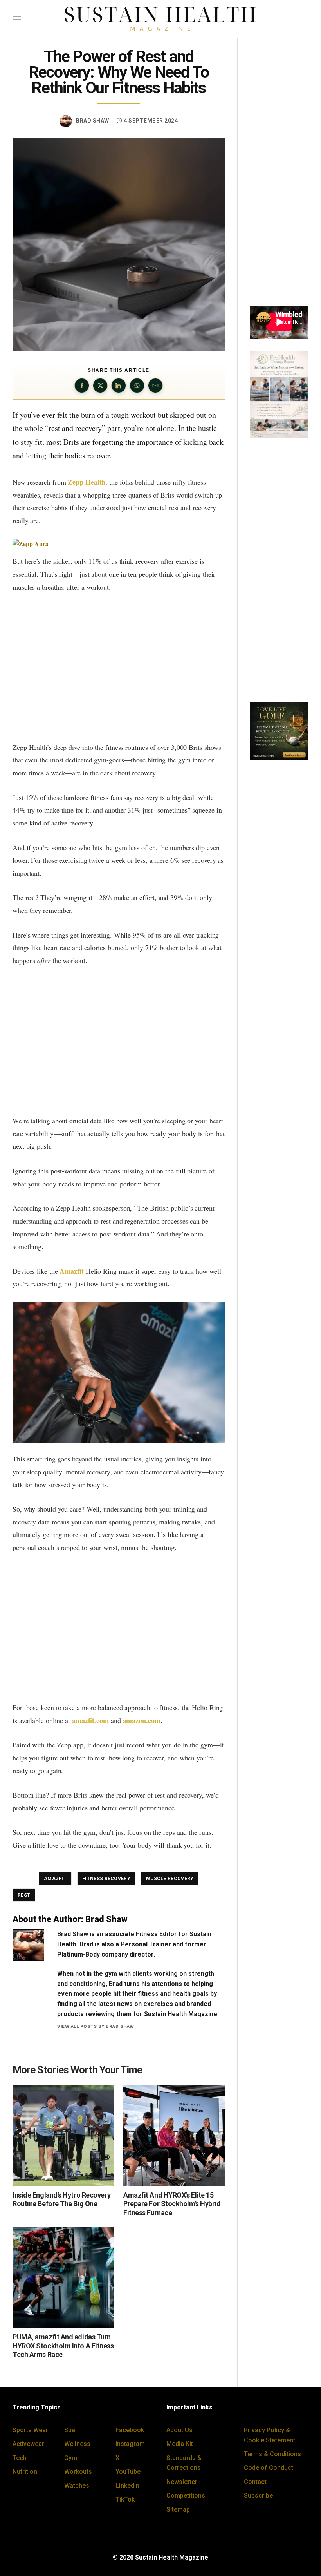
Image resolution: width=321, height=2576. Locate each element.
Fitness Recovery (106, 1879)
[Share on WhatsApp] (137, 386)
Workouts (78, 2472)
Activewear (28, 2444)
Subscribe (258, 2495)
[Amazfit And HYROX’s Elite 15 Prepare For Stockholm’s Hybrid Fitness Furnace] (174, 2135)
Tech (20, 2458)
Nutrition (25, 2472)
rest (24, 1895)
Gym (71, 2458)
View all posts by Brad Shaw (96, 2026)
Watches (77, 2486)
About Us (179, 2430)
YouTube (128, 2472)
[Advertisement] (119, 667)
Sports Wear (30, 2430)
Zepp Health (87, 482)
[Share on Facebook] (82, 386)
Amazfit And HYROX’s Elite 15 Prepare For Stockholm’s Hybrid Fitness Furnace (172, 2204)
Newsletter (182, 2482)
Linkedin (127, 2486)
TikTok (125, 2499)
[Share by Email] (155, 386)
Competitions (186, 2495)
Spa (70, 2430)
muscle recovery (170, 1879)
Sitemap (178, 2510)
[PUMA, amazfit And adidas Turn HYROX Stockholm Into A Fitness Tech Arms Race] (63, 2277)
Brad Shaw (93, 121)
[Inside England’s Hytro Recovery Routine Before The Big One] (63, 2135)
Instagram (130, 2444)
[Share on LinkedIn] (119, 386)
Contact (255, 2482)
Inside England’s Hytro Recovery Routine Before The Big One (61, 2199)
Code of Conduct (269, 2468)
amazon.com (142, 1720)
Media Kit (180, 2444)
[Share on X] (100, 386)
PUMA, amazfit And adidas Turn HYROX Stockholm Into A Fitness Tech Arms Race (63, 2346)
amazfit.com (90, 1720)
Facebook (130, 2430)
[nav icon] (17, 19)
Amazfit (71, 1271)
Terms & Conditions (272, 2454)
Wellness (77, 2444)
